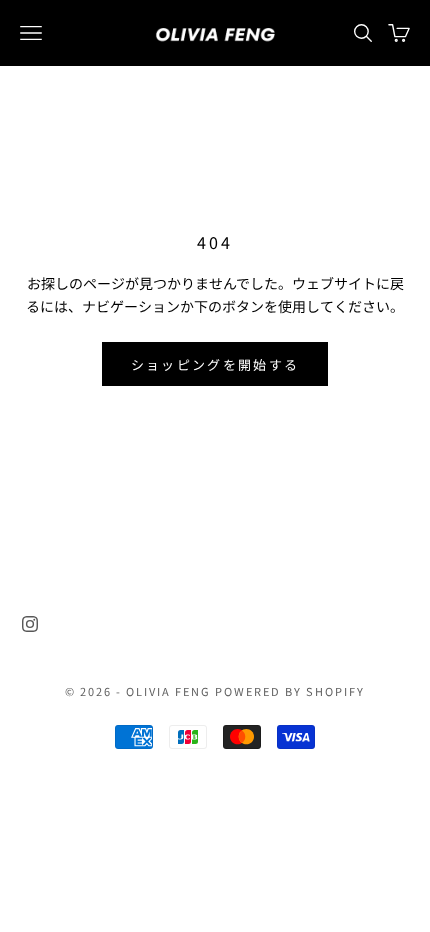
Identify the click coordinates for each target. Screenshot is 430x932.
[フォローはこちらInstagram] (30, 624)
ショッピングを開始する (215, 364)
